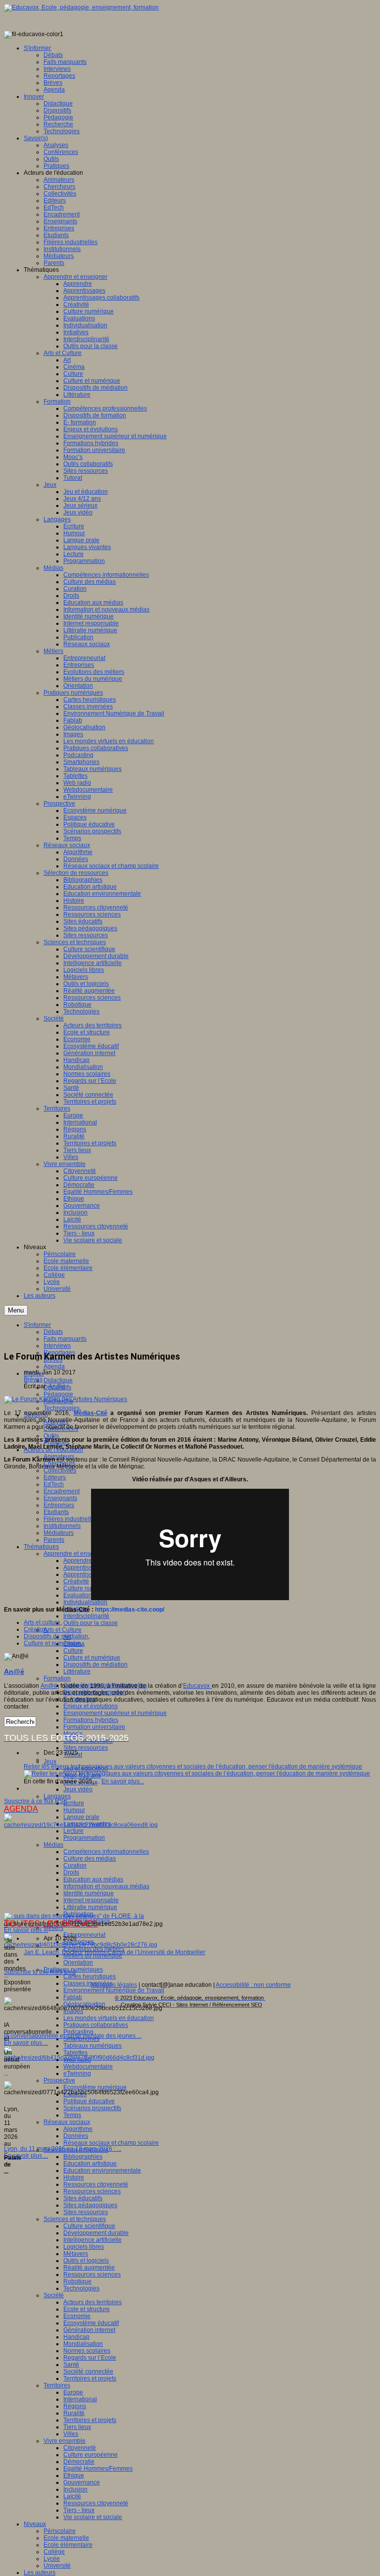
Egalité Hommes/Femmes (98, 2469)
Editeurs (55, 1477)
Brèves (33, 1379)
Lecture (73, 1831)
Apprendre (78, 1561)
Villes (71, 2434)
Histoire (74, 2177)
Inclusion (75, 2489)
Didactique (58, 1380)
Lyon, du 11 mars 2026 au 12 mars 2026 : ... (63, 2149)
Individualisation (85, 1602)
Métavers (76, 2254)
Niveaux (35, 2524)
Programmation (84, 1838)
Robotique (77, 2281)
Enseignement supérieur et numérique (115, 1713)
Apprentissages (84, 1567)
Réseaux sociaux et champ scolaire (111, 2143)
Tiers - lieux (79, 2510)
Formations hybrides (91, 1720)
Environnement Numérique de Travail (114, 1990)
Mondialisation (83, 2344)
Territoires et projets (90, 2378)
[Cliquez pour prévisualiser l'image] (66, 1399)
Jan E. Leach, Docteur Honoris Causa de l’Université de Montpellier (115, 1952)
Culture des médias (90, 1859)
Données (76, 2136)
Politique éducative (89, 2101)
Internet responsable (91, 1900)
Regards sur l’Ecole (90, 2358)
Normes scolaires (87, 2351)
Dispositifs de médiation (95, 1665)
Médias (53, 1845)
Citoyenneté (80, 2448)
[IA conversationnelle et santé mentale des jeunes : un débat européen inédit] (81, 1945)
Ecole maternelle (66, 2538)
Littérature (77, 1671)
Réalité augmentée (89, 2268)
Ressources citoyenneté (96, 2184)
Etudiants (56, 1512)
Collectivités (60, 1470)
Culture (73, 1651)
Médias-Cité (91, 1413)
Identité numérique (89, 1893)
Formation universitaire (94, 1727)
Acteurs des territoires (93, 2302)
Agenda (54, 1366)
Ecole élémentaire (68, 2545)
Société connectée (88, 2372)
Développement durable (96, 2233)
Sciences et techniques (75, 2219)
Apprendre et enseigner (75, 1554)
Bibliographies (83, 2157)
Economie (77, 2316)
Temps (72, 2115)
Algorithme (78, 2129)
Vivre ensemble (65, 2441)
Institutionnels (62, 1526)
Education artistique (90, 2164)
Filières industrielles (71, 1519)
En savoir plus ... (26, 1930)
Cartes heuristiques (90, 1976)
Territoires (57, 2385)
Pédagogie (58, 1394)
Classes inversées (88, 1983)
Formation (57, 1678)
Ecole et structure (87, 2309)
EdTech (54, 1484)
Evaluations (79, 1595)
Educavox (197, 1686)
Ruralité (74, 2413)
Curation (75, 1866)
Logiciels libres (84, 2247)
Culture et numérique (92, 1658)
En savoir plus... (123, 1781)
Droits (71, 1872)
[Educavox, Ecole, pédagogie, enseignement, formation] (81, 7)
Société (54, 2295)
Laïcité (72, 2496)
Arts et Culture (63, 1630)
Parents (54, 1540)
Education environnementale (102, 2171)
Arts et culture (42, 1622)
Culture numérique (89, 1588)
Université (57, 2566)
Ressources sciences (92, 2191)
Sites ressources (86, 1748)
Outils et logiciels (86, 2261)
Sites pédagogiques (90, 2205)
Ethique (74, 2475)
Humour (74, 1810)
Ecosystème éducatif (91, 2323)
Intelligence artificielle (93, 2240)
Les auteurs (40, 2573)
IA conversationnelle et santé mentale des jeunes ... (73, 2036)
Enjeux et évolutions (91, 1706)
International (80, 2399)
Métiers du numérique (93, 1956)
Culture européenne (91, 2455)
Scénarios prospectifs (92, 2108)
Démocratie (79, 2462)
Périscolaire (60, 2531)
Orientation (78, 1963)
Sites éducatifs (83, 2198)
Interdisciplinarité (86, 1616)
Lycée (52, 2559)
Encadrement (62, 1491)
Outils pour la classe (91, 1623)
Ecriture (74, 1803)
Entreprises (59, 1505)
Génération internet (89, 2330)
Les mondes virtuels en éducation (109, 2018)
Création (35, 1629)
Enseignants (60, 1498)
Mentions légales (114, 1985)
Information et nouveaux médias (106, 1886)
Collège (54, 2552)
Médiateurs (59, 1533)
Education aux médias (93, 1879)
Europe (73, 2392)
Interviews (57, 1346)
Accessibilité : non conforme (253, 1985)
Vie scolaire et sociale (93, 2517)
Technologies (62, 1408)
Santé (71, 2365)
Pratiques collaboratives (96, 2025)
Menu (16, 1310)
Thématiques (41, 1547)
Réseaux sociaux (67, 2122)
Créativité (76, 1581)
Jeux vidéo (78, 1789)
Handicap (76, 2337)
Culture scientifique (89, 2226)
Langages (57, 1796)
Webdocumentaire (88, 2067)
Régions (75, 2406)
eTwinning (77, 2073)
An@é (57, 1386)
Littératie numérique (90, 1907)
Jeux (50, 1762)
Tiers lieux (77, 2427)
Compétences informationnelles (106, 1852)
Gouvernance (82, 2482)
